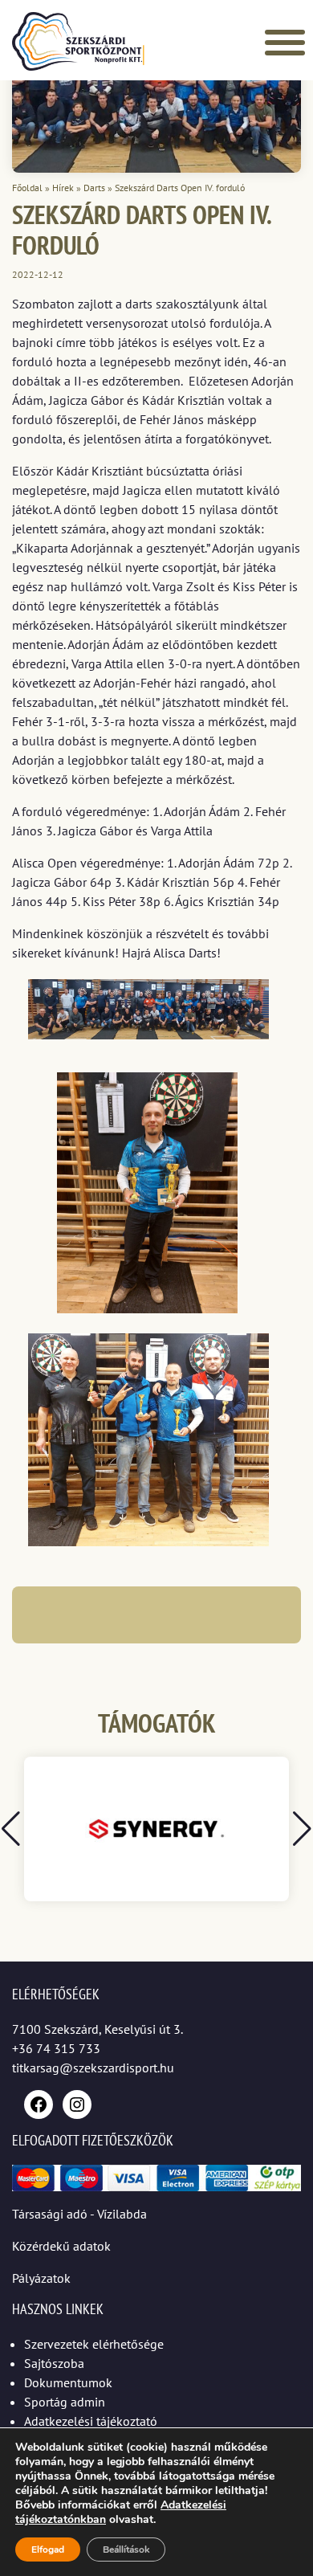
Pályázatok (41, 2278)
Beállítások (126, 2549)
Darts (94, 188)
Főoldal (27, 188)
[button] (302, 1829)
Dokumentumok (68, 2382)
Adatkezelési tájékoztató (91, 2421)
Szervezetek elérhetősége (94, 2344)
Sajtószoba (54, 2363)
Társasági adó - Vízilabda (79, 2214)
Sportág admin (65, 2402)
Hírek (63, 188)
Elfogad (48, 2549)
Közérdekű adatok (61, 2246)
